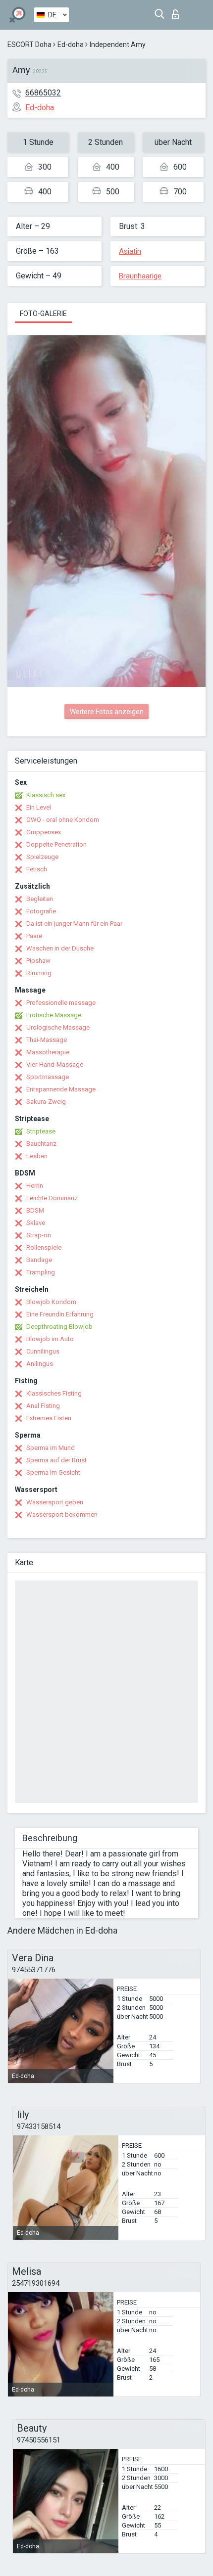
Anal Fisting (43, 1406)
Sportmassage (48, 1077)
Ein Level (39, 807)
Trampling (41, 1272)
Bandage (39, 1260)
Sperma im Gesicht (53, 1472)
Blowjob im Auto (50, 1339)
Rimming (39, 973)
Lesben (37, 1156)
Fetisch (37, 869)
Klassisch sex (46, 795)
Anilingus (40, 1364)
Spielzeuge (42, 857)
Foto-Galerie (43, 314)
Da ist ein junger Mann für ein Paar (74, 924)
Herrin (35, 1186)
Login (178, 12)
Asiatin (130, 251)
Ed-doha (71, 45)
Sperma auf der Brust (56, 1460)
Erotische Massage (54, 1015)
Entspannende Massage (61, 1089)
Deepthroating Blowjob (59, 1327)
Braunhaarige (140, 276)
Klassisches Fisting (54, 1393)
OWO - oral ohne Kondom (63, 820)
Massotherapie (48, 1052)
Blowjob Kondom (51, 1302)
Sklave (36, 1223)
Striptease (41, 1131)
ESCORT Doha (29, 45)
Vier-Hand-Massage (55, 1064)
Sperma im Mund (51, 1448)
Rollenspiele (44, 1247)
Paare (34, 936)
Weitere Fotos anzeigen (107, 712)
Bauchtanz (41, 1144)
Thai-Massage (47, 1040)
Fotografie (41, 911)
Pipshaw (38, 961)
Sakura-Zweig (46, 1102)
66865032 (43, 93)
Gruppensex (44, 832)
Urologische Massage (58, 1027)
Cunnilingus (43, 1351)
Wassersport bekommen (62, 1514)
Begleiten (40, 899)
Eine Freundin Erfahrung (60, 1314)
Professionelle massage (61, 1003)
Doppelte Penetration (56, 844)
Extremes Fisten (49, 1418)
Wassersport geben (55, 1502)
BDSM (35, 1210)
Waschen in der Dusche (60, 948)
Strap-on (39, 1235)
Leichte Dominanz (52, 1198)
